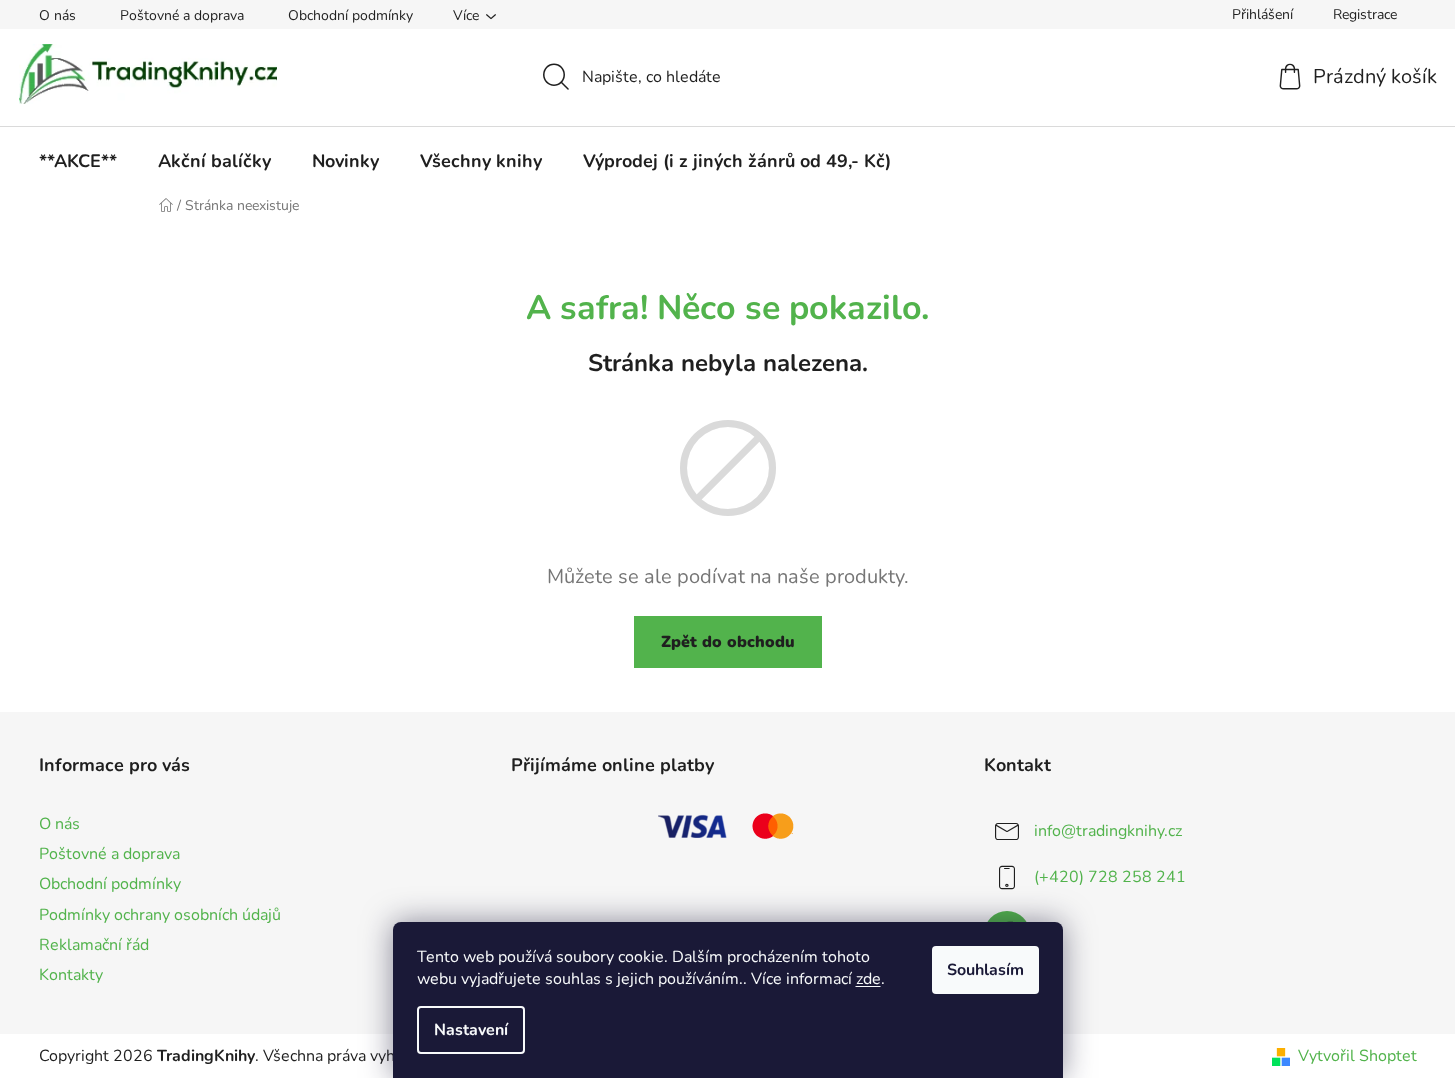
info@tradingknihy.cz (1108, 831)
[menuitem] (78, 161)
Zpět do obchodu (728, 642)
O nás (57, 15)
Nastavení (471, 1030)
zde (868, 979)
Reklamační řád (94, 945)
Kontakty (71, 975)
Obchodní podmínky (350, 15)
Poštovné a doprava (182, 15)
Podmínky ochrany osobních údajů (160, 915)
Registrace (1365, 14)
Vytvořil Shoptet (1357, 1056)
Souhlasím (985, 970)
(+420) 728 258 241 (1110, 877)
